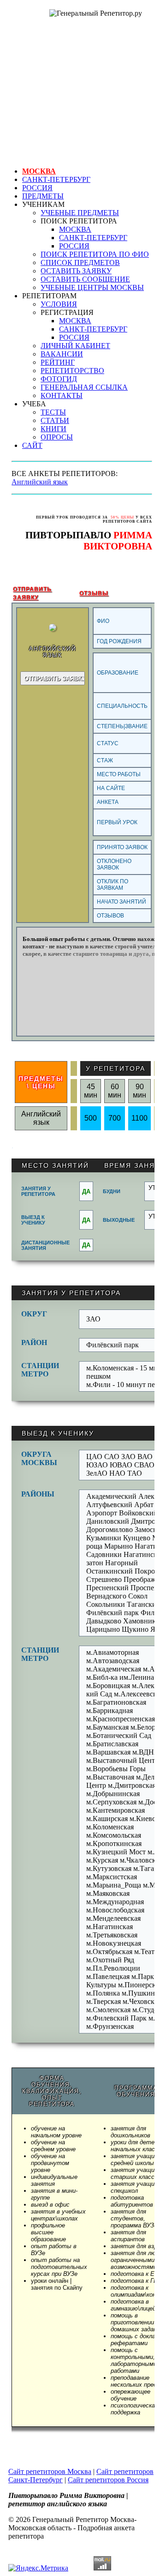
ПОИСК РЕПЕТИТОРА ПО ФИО (95, 254)
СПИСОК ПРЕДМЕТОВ (80, 262)
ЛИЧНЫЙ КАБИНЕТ (75, 346)
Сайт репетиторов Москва (50, 2471)
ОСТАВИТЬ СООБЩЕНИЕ (85, 279)
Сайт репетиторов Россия (108, 2480)
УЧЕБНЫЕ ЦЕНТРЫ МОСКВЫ (92, 287)
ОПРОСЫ (57, 437)
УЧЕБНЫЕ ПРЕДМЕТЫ (80, 213)
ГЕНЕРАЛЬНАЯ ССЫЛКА (84, 387)
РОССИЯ (37, 188)
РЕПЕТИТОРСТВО (72, 371)
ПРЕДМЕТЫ (43, 196)
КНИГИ (53, 429)
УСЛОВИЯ (59, 304)
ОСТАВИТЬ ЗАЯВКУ (76, 271)
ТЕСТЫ (53, 412)
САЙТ (32, 445)
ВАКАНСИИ (62, 354)
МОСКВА (39, 171)
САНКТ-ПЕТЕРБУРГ (56, 179)
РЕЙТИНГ (58, 362)
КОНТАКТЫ (62, 395)
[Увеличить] (53, 629)
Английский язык (40, 482)
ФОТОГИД (59, 379)
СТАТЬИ (55, 420)
